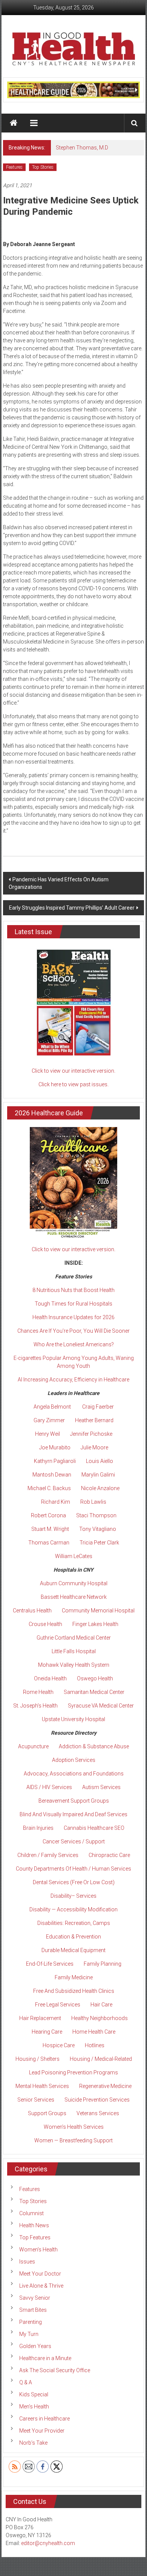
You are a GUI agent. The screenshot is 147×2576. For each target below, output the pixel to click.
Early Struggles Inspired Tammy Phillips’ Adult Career (72, 908)
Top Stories (43, 167)
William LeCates (74, 1556)
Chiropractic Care (109, 1855)
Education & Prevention (73, 1937)
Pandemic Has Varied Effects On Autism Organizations (59, 883)
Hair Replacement (40, 2018)
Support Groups (47, 2113)
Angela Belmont (52, 1407)
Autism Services (101, 1787)
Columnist (31, 2213)
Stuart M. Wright (50, 1529)
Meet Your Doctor (40, 2274)
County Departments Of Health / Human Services (73, 1869)
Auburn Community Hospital (74, 1583)
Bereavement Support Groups (74, 1801)
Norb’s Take (33, 2443)
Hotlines (95, 2045)
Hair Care (101, 2005)
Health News (34, 2225)
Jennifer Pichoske (91, 1434)
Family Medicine (74, 1977)
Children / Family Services (48, 1855)
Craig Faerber (98, 1407)
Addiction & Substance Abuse (94, 1746)
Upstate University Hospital (73, 1719)
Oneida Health (50, 1678)
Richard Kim (56, 1502)
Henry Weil (47, 1434)
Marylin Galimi (98, 1475)
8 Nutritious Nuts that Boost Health (73, 1290)
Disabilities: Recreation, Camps (74, 1923)
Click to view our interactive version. (73, 1071)
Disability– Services (73, 1896)
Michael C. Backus (49, 1488)
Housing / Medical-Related (101, 2059)
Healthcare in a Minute (45, 2358)
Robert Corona (48, 1515)
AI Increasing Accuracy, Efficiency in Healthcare (73, 1380)
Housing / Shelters (38, 2059)
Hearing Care (47, 2032)
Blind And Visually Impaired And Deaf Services (73, 1814)
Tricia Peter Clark (99, 1543)
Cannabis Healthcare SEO (94, 1828)
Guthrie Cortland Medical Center (74, 1638)
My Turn (29, 2334)
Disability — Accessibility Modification (73, 1909)
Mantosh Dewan (52, 1475)
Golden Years (35, 2346)
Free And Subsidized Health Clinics (74, 1991)
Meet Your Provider (42, 2431)
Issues (27, 2262)
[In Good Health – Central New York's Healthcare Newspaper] (14, 123)
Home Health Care (94, 2032)
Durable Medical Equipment (73, 1950)
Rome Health (38, 1692)
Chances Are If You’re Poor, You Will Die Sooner (73, 1331)
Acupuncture (33, 1746)
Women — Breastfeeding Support (73, 2140)
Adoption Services (74, 1760)
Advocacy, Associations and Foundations (74, 1774)
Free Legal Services (58, 2005)
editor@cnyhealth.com (48, 2543)
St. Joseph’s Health (35, 1706)
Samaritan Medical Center (94, 1692)
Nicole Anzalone (100, 1488)
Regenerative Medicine (105, 2086)
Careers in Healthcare (44, 2419)
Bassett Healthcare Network (74, 1597)
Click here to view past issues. (73, 1084)
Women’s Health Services (74, 2127)
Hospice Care (59, 2045)
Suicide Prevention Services (97, 2100)
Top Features (35, 2237)
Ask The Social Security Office (55, 2370)
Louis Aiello (100, 1461)
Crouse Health (45, 1624)
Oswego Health (95, 1678)
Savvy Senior (35, 2298)
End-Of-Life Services (50, 1964)
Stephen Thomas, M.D (82, 148)
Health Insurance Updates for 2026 (73, 1317)
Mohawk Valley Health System (74, 1665)
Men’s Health (34, 2407)
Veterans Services (98, 2113)
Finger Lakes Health (95, 1624)
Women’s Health (38, 2250)
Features (14, 167)
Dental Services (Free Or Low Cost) (74, 1882)
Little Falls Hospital (74, 1651)
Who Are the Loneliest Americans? (74, 1344)
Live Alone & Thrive (41, 2286)
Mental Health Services (42, 2086)
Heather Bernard (94, 1420)
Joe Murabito (55, 1447)
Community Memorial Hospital (98, 1611)
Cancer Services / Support (74, 1842)
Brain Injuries (38, 1828)
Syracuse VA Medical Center (101, 1706)
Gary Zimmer (49, 1420)
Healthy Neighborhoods (100, 2018)
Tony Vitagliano (98, 1529)
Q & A (26, 2382)
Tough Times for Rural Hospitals (73, 1304)
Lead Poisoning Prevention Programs (73, 2073)
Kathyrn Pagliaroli (55, 1461)
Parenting (31, 2322)
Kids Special (34, 2394)
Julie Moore (94, 1447)
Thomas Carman (49, 1543)
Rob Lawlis (93, 1502)
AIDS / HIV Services (49, 1787)
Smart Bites (33, 2310)
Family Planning (103, 1964)
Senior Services (36, 2100)
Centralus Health (32, 1611)
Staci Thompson (96, 1515)
